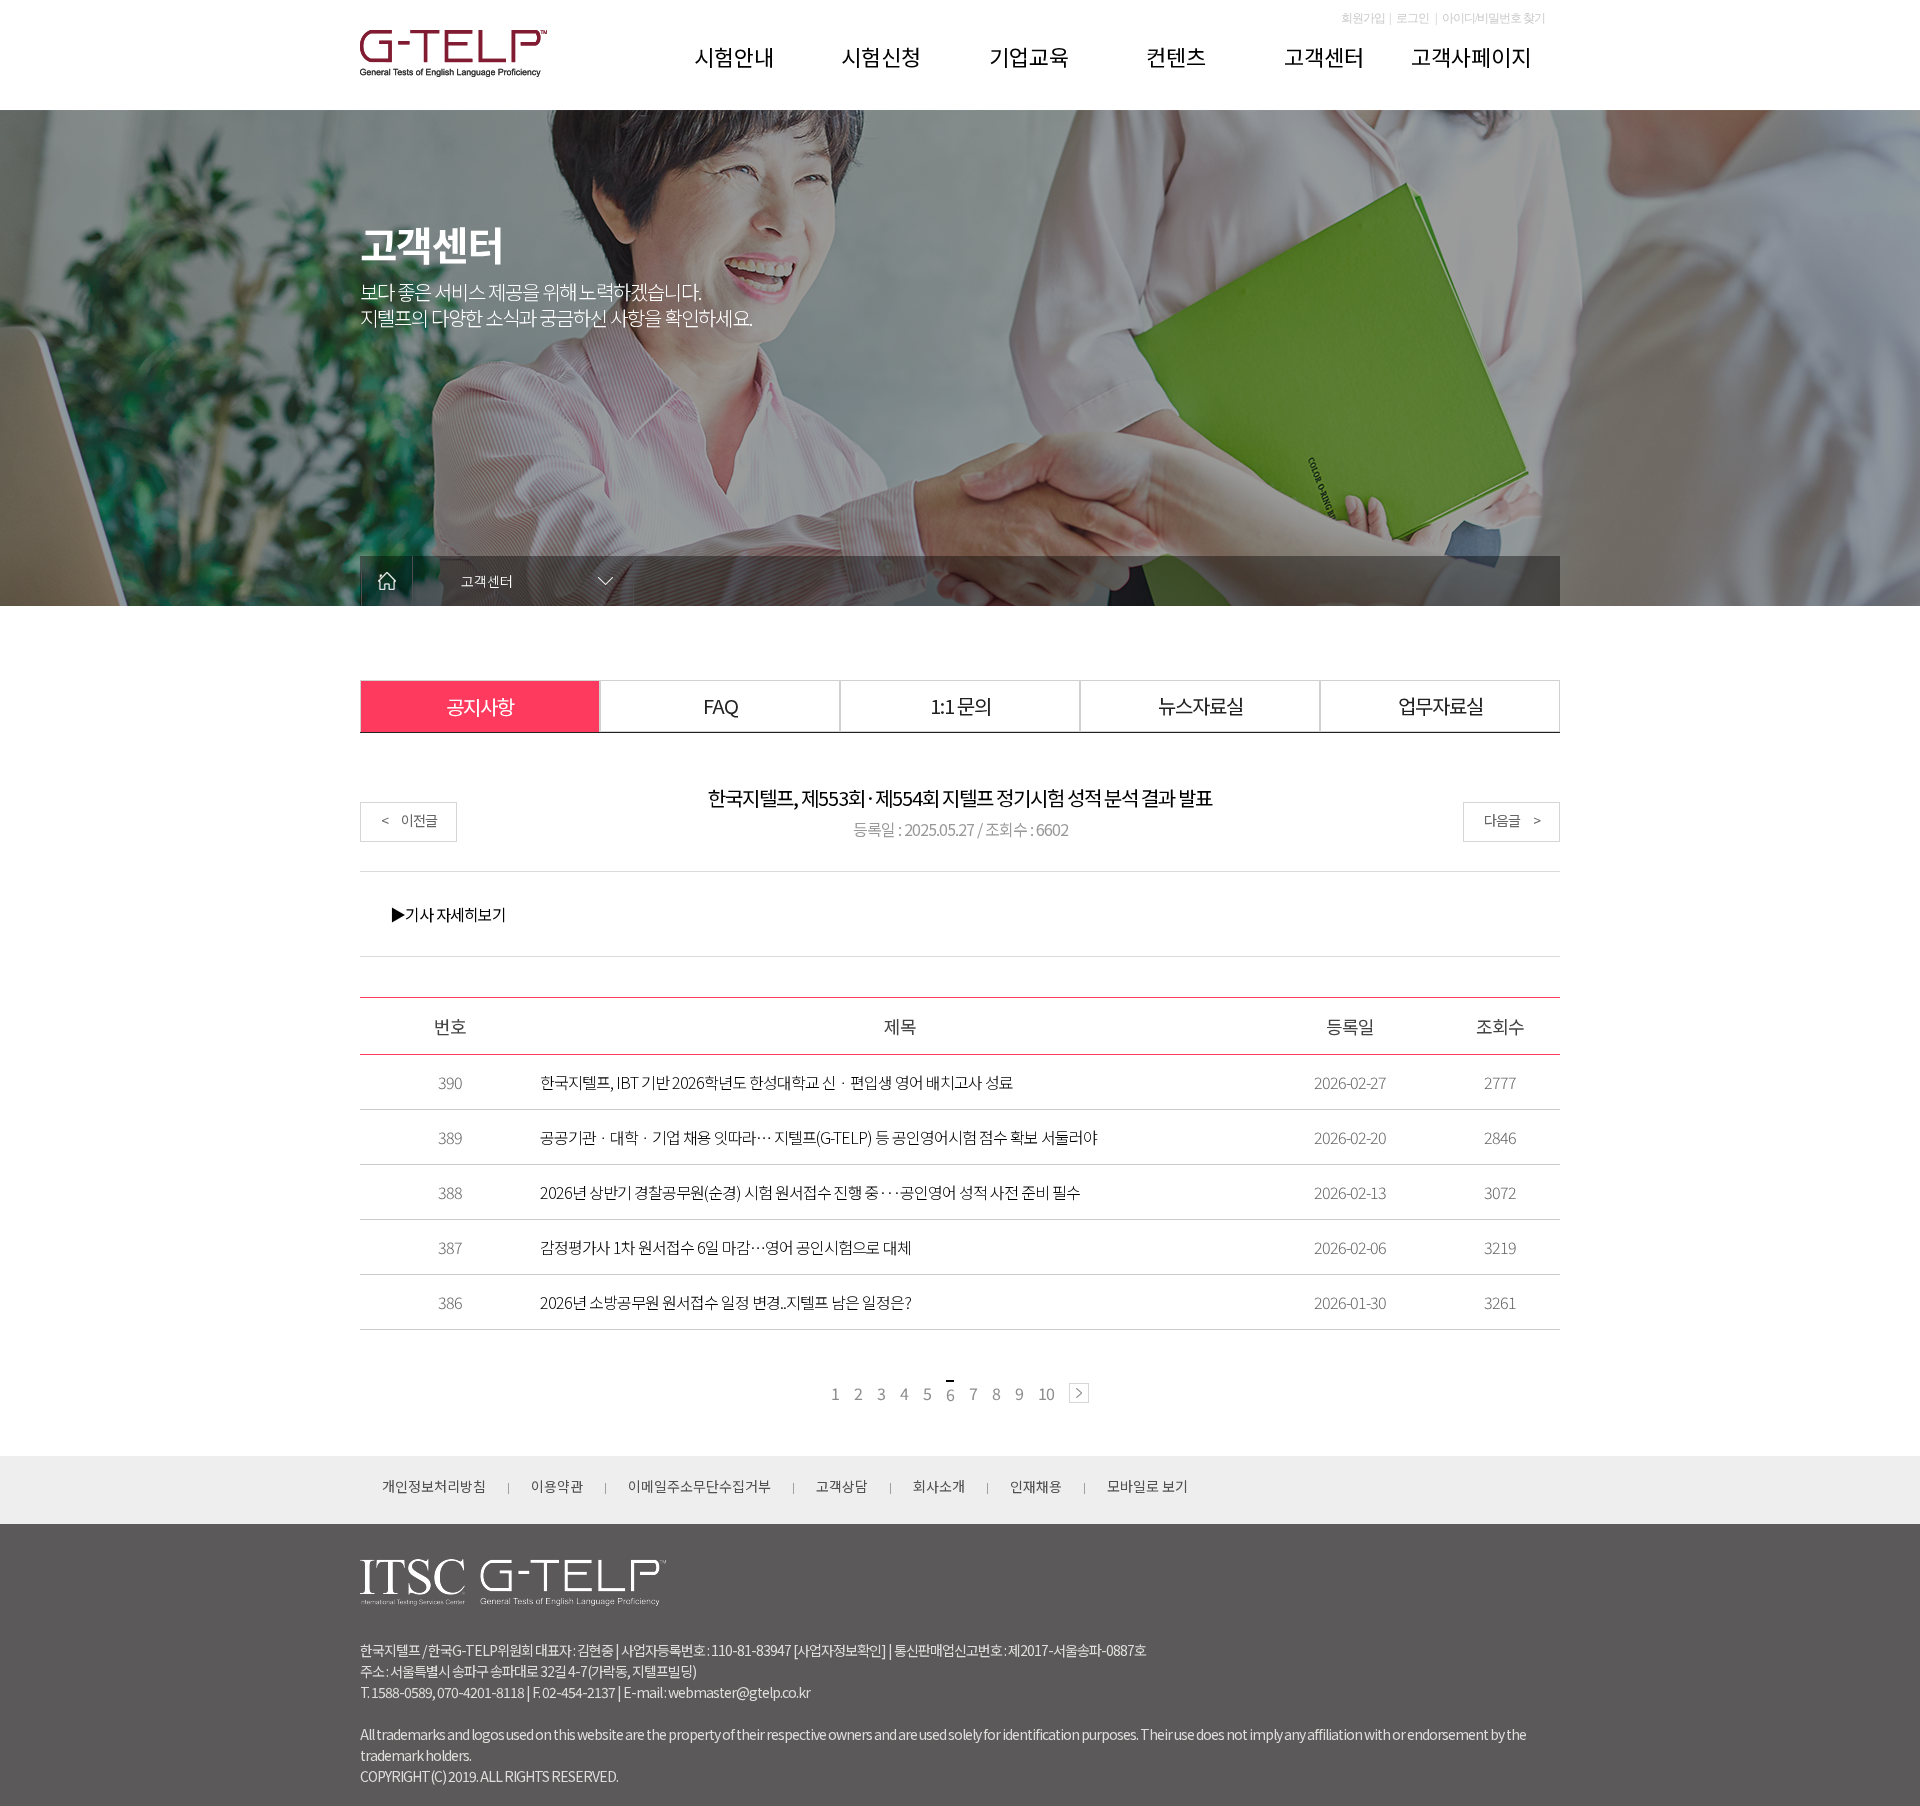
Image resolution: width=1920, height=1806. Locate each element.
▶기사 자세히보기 (448, 914)
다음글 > (1512, 820)
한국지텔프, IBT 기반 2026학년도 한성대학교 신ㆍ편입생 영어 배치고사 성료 (776, 1082)
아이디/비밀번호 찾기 (1493, 18)
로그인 (1412, 18)
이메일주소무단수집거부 (699, 1486)
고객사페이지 (1471, 56)
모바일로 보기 (1147, 1486)
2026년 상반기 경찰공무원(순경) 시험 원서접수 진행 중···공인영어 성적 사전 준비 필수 (810, 1192)
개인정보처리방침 (434, 1486)
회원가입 (1363, 18)
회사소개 (939, 1486)
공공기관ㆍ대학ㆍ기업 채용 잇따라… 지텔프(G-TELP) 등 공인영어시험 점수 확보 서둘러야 (818, 1137)
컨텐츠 (1176, 56)
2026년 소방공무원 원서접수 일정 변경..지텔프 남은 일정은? (725, 1302)
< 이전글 (409, 820)
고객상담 (842, 1486)
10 (1046, 1393)
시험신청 (881, 56)
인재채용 (1036, 1486)
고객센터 (1324, 56)
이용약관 (557, 1486)
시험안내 (734, 56)
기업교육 (1029, 56)
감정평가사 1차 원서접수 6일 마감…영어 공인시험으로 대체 (725, 1247)
